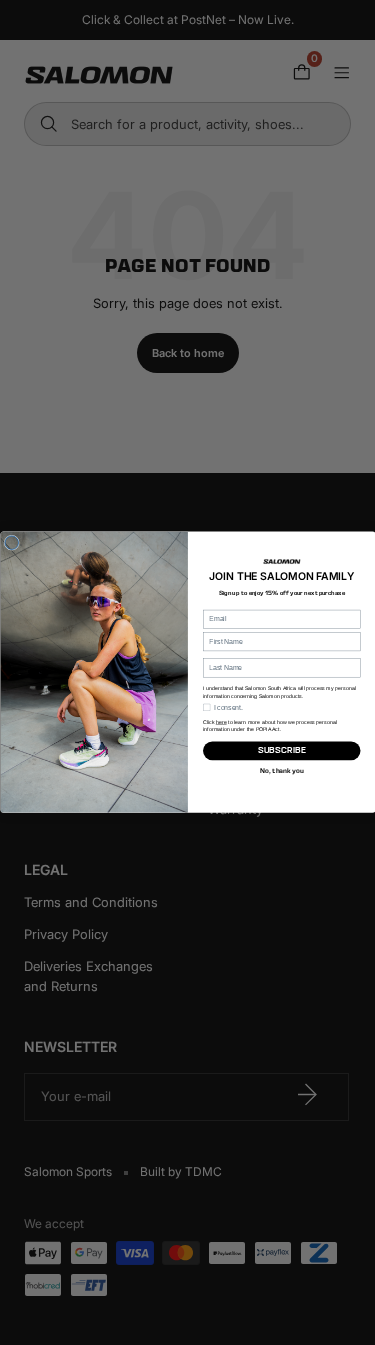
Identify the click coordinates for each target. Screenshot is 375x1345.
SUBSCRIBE (281, 750)
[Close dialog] (12, 543)
